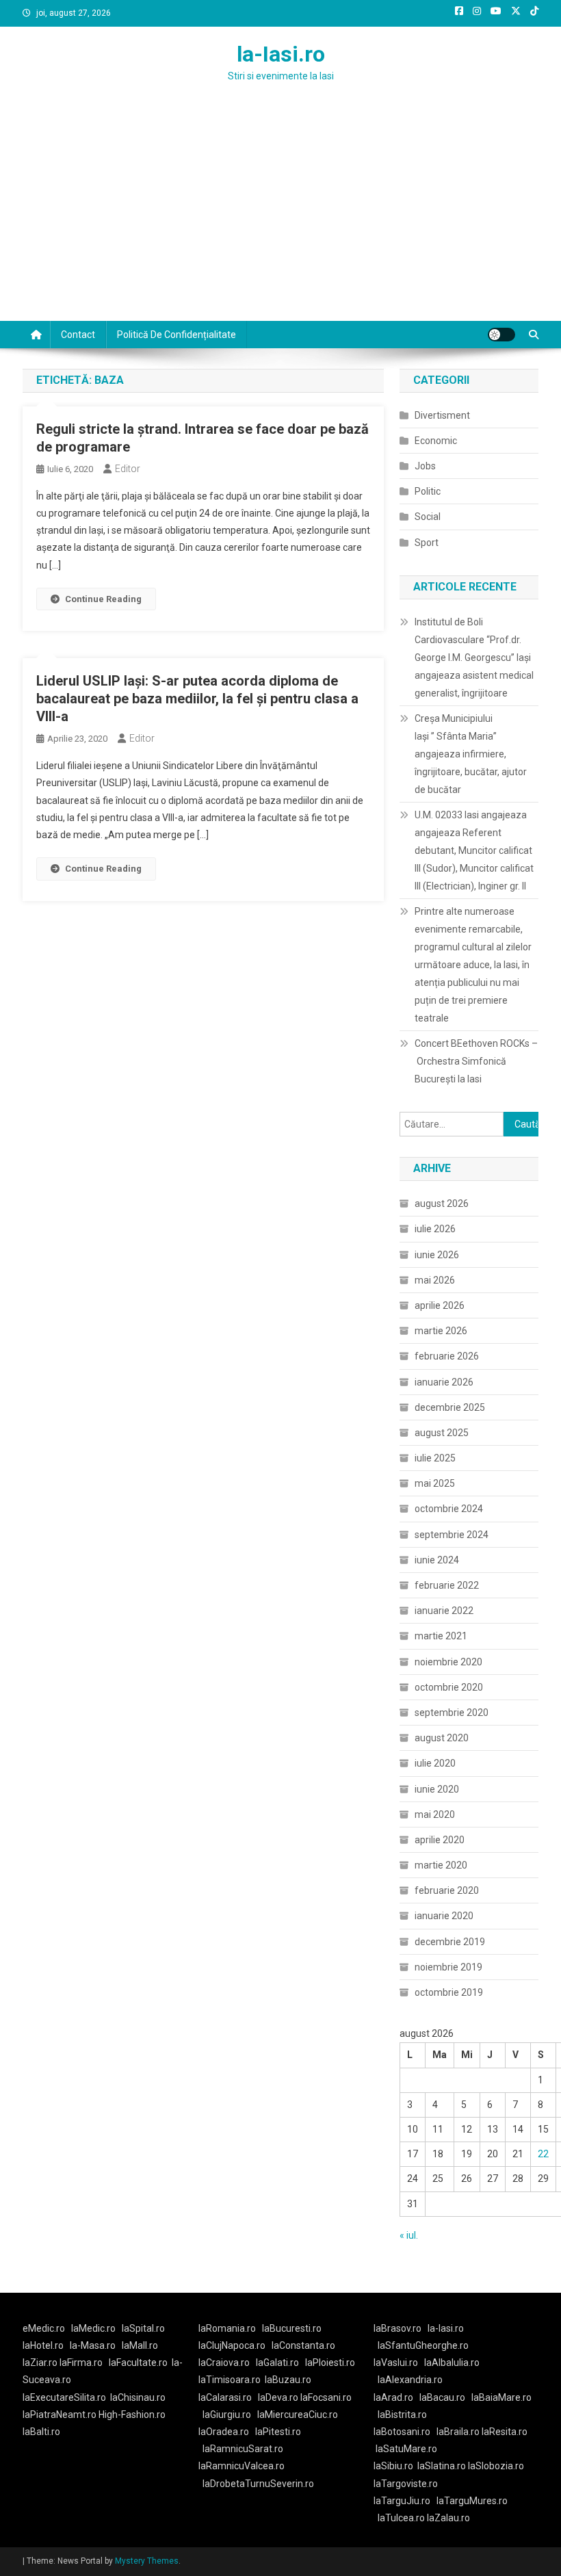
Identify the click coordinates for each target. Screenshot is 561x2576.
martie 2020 (441, 1865)
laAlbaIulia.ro (452, 2363)
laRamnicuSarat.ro (243, 2449)
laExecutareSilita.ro (64, 2397)
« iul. (409, 2235)
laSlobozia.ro (496, 2466)
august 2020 (442, 1738)
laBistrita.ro (402, 2415)
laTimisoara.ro (230, 2380)
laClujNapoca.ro (232, 2345)
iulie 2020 (435, 1763)
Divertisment (442, 415)
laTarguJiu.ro (405, 2501)
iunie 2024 (437, 1560)
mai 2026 (435, 1280)
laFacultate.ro (138, 2363)
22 (543, 2154)
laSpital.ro (143, 2328)
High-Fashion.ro (132, 2415)
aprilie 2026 (440, 1305)
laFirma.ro (81, 2363)
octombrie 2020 (449, 1687)
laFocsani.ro (325, 2397)
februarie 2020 (447, 1890)
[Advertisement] (280, 218)
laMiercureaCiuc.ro (298, 2415)
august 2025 (442, 1433)
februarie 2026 (447, 1356)
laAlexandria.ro (410, 2380)
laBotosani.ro (402, 2432)
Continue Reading (103, 599)
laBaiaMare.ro (501, 2397)
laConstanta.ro (303, 2345)
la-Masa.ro (93, 2345)
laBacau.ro (442, 2397)
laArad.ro (393, 2397)
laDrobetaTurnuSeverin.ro (258, 2484)
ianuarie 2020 (444, 1916)
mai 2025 (435, 1483)
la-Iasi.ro (281, 54)
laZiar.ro (41, 2363)
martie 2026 (441, 1331)
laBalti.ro (41, 2432)
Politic (428, 491)
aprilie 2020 (440, 1840)
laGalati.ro (277, 2363)
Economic (436, 441)
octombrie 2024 (449, 1509)
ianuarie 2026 (444, 1382)
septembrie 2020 (452, 1713)
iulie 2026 (435, 1229)
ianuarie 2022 (444, 1611)
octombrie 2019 (449, 1992)
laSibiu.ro (393, 2466)
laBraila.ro (458, 2432)
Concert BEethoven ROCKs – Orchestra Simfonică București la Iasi (476, 1061)
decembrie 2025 (450, 1407)
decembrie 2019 (450, 1942)
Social (428, 517)
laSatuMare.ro (406, 2449)
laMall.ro (140, 2345)
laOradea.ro (224, 2432)
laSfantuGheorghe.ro (423, 2345)
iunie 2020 (437, 1789)
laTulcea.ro (402, 2518)
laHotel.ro (43, 2345)
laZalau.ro (448, 2518)
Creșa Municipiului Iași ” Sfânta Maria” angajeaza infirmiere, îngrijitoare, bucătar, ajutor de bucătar (471, 754)
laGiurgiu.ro (230, 2415)
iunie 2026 (437, 1255)
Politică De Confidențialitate (177, 335)
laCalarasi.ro (225, 2397)
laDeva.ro (278, 2397)
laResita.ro (505, 2432)
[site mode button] (501, 335)
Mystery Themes (147, 2561)
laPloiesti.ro (330, 2363)
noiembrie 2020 (448, 1662)
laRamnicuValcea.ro (242, 2466)
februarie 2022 (447, 1585)
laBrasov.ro (397, 2328)
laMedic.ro (94, 2328)
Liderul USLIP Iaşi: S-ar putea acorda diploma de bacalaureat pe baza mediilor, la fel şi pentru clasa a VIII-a (197, 699)
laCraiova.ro (224, 2363)
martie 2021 (441, 1636)
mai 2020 (435, 1814)
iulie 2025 (435, 1458)
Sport (427, 543)
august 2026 (442, 1204)
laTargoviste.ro (406, 2484)
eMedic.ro (44, 2328)
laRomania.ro (227, 2328)
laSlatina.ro (442, 2466)
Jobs (425, 466)
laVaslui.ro (399, 2363)
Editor (128, 469)
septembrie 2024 (452, 1535)
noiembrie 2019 (448, 1967)
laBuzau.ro (288, 2380)
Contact (78, 335)
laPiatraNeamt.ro (60, 2415)
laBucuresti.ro (292, 2328)
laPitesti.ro (278, 2432)
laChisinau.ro (138, 2397)
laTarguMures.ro (472, 2501)
